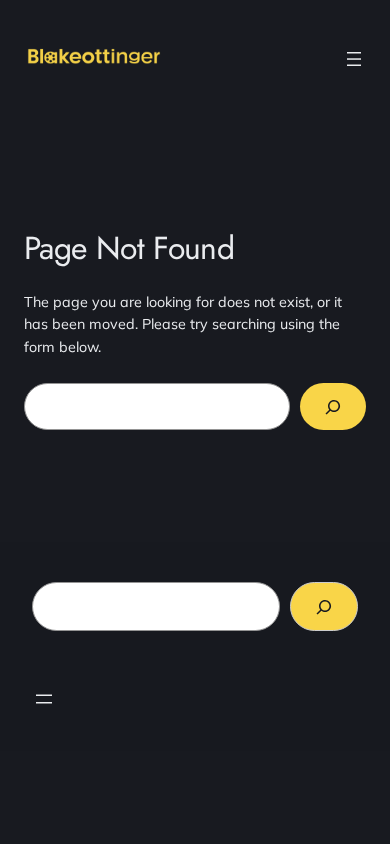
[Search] (333, 406)
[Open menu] (354, 59)
